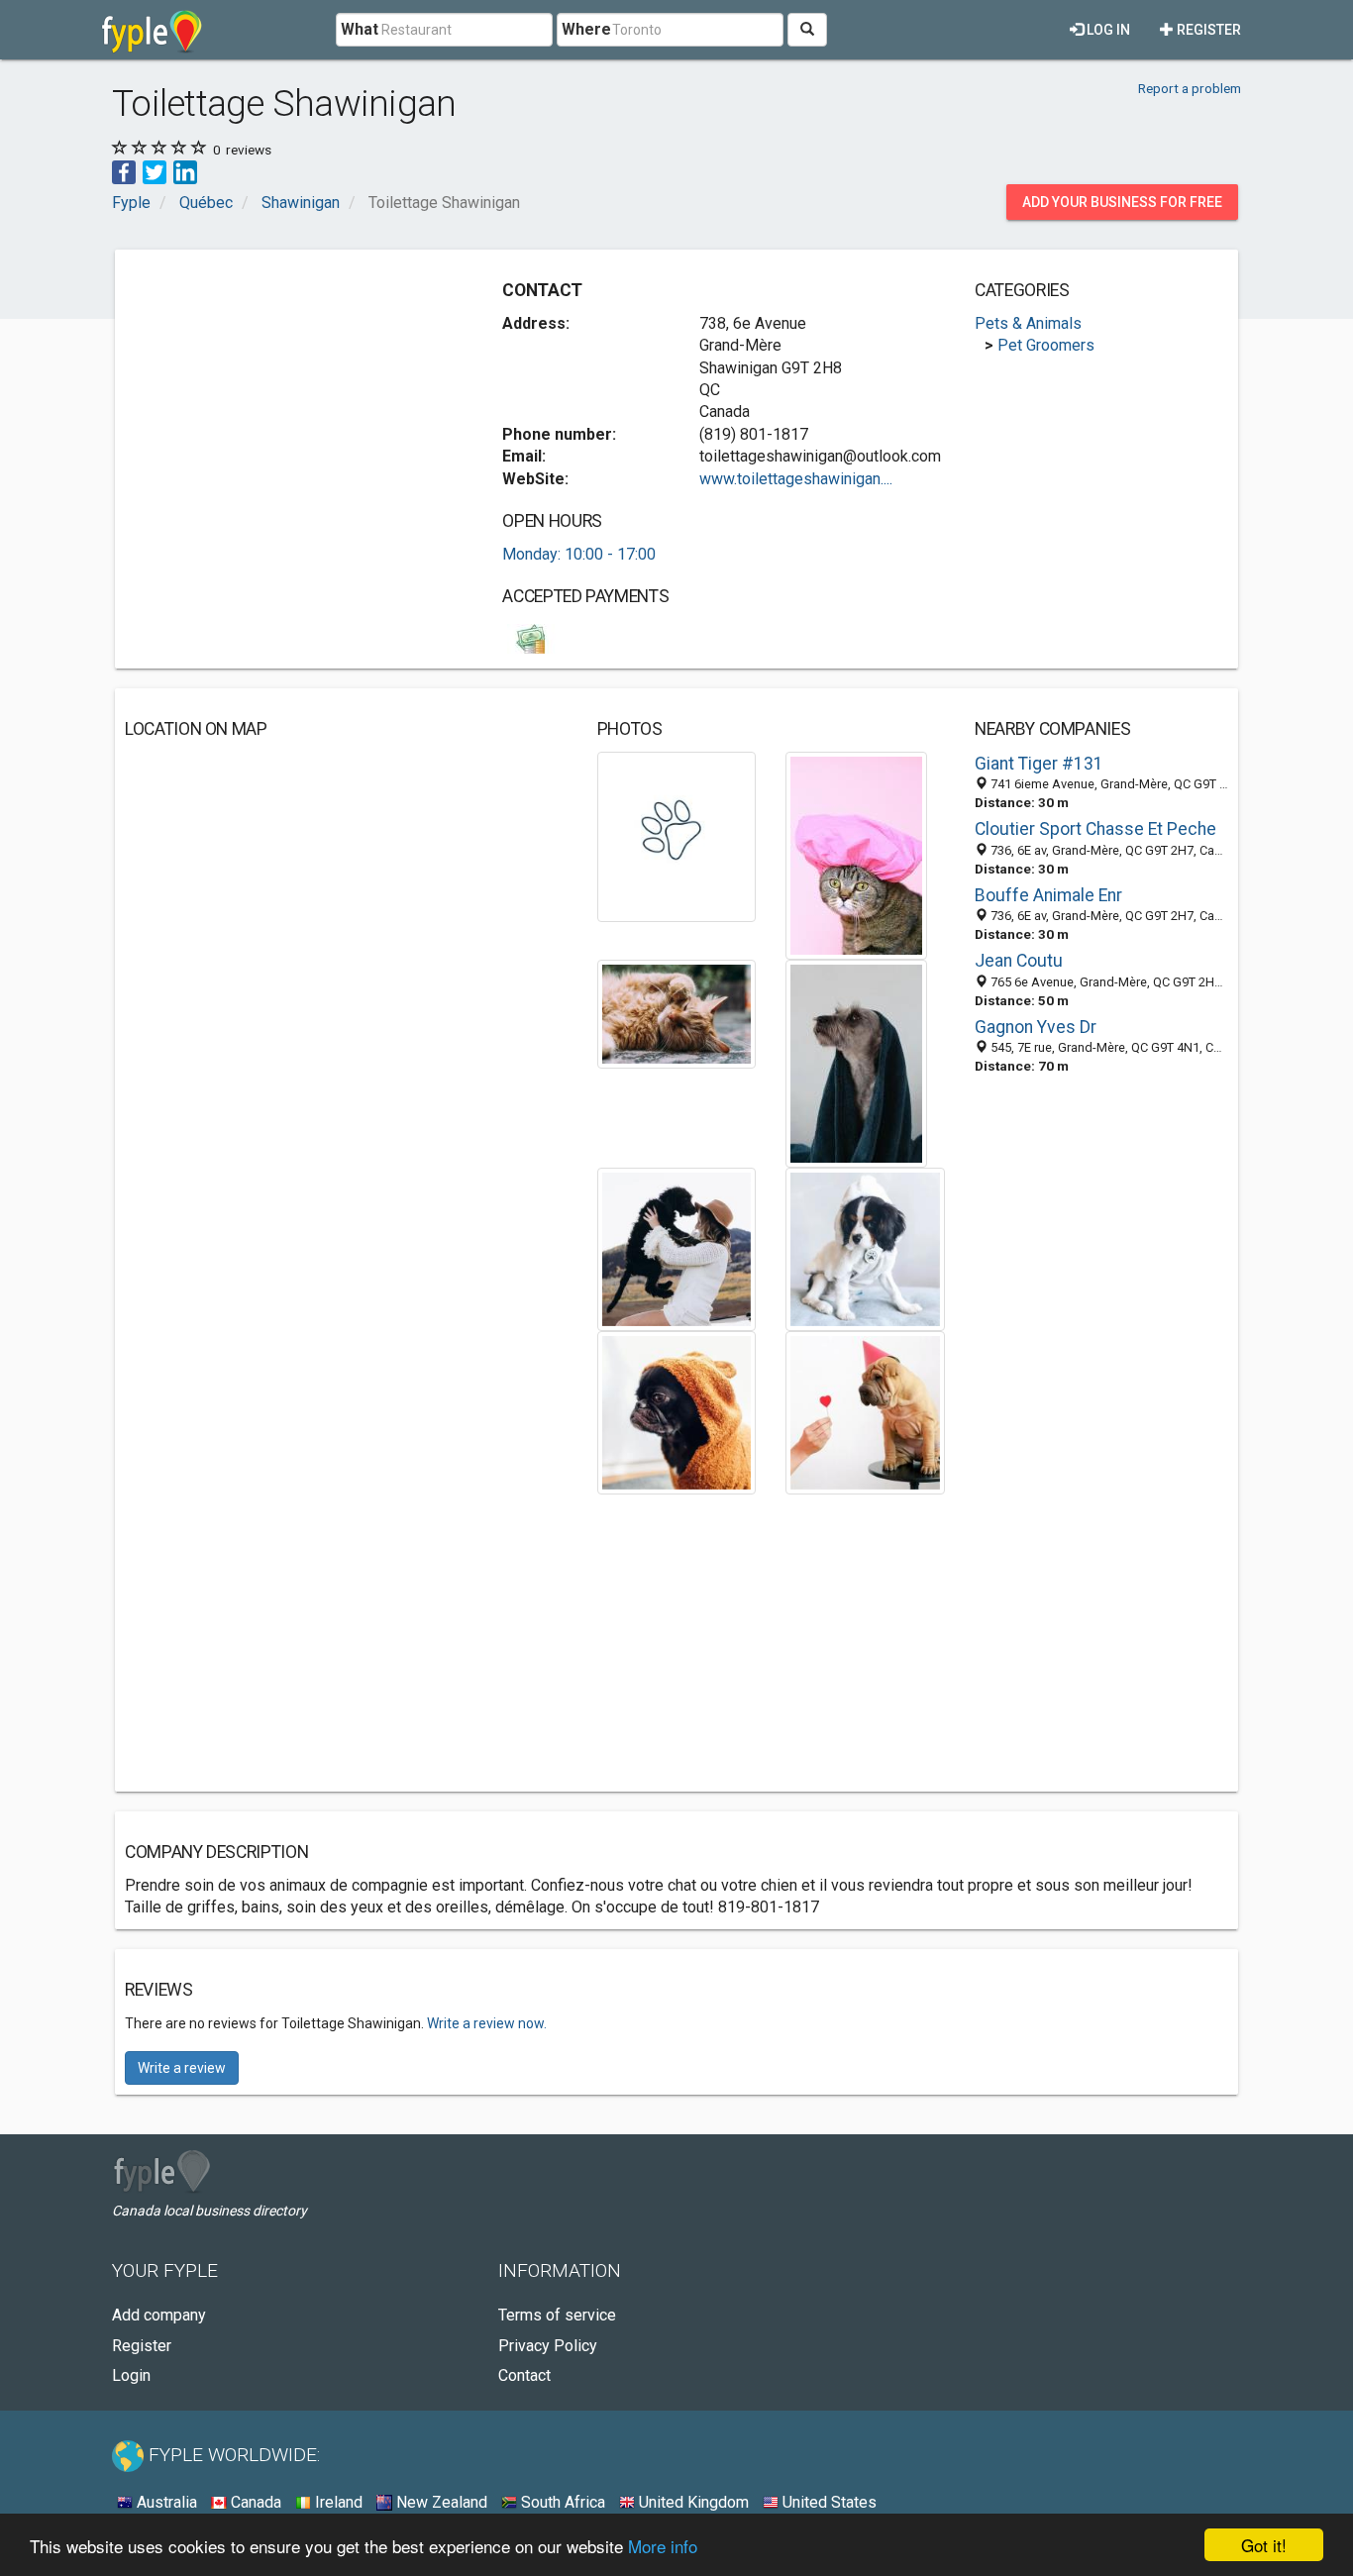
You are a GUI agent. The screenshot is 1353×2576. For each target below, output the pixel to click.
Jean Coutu (1019, 961)
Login (131, 2375)
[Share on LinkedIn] (185, 171)
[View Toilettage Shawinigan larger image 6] (865, 1247)
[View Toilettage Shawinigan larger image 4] (856, 1062)
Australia (165, 2502)
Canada (254, 2502)
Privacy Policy (548, 2346)
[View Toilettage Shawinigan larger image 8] (865, 1412)
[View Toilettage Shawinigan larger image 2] (856, 854)
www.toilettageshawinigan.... (796, 479)
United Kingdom (692, 2502)
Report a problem (1190, 88)
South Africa (561, 2502)
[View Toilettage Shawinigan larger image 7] (677, 1412)
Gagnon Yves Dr (1036, 1027)
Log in (1107, 30)
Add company (159, 2315)
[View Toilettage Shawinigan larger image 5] (677, 1247)
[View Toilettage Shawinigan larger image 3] (677, 1013)
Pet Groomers (1046, 345)
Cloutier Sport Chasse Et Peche (1095, 829)
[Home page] (152, 30)
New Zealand (440, 2502)
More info (663, 2546)
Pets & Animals (1028, 323)
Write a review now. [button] (487, 2023)
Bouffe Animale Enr (1048, 895)
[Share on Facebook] (124, 171)
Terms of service (557, 2315)
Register (1207, 30)
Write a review (182, 2068)
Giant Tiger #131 (1039, 764)
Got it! (1264, 2545)
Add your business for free (1122, 202)
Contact (524, 2375)
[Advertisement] (291, 398)
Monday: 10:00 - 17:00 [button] (579, 554)
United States (828, 2502)
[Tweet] (155, 171)
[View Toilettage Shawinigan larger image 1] (677, 835)
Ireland (337, 2502)
